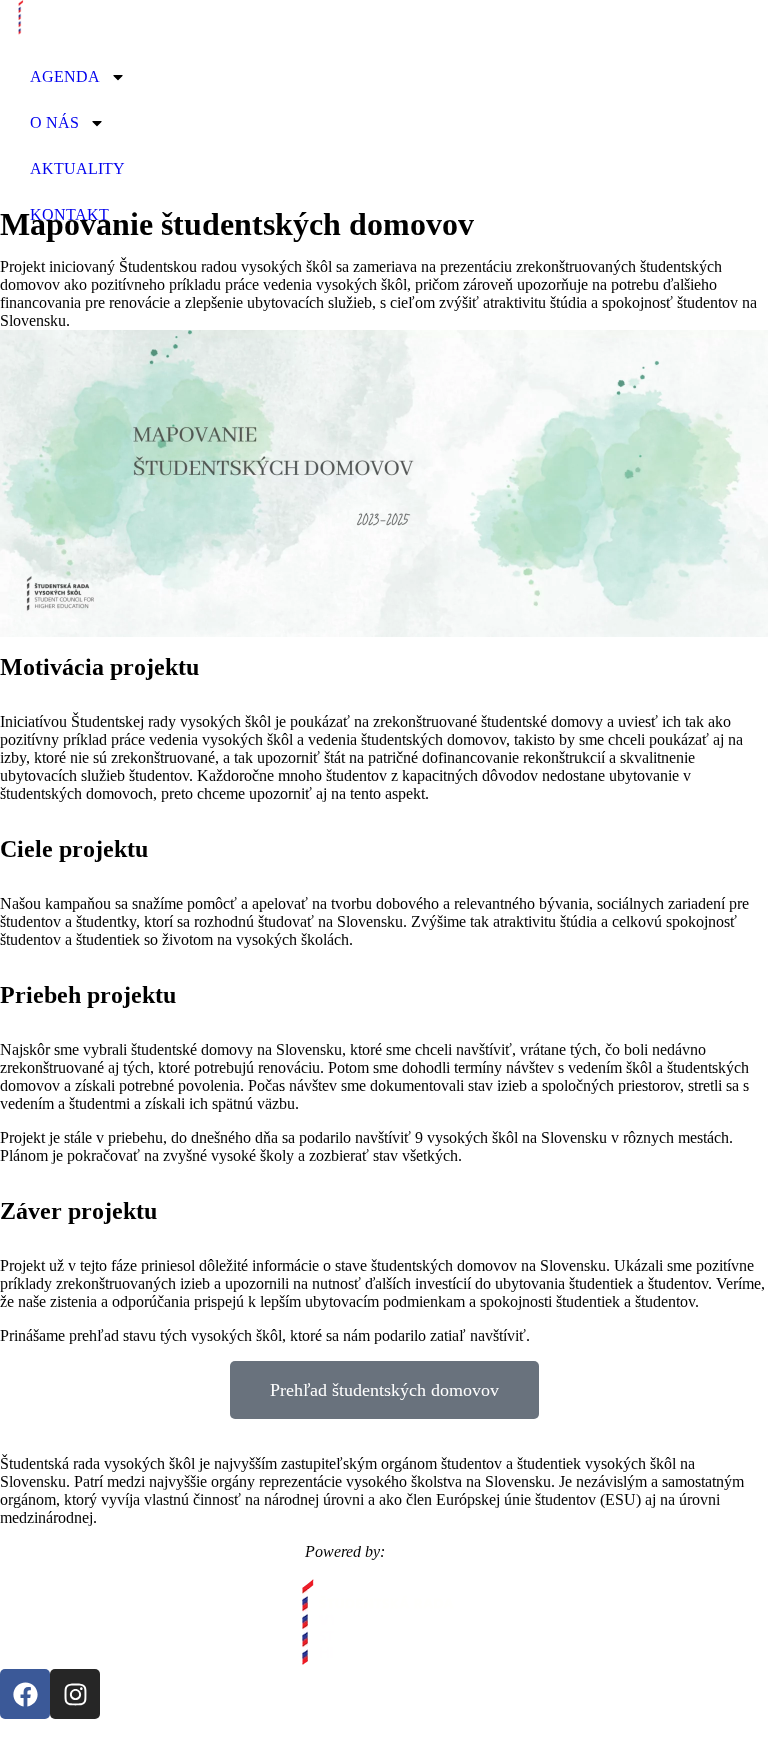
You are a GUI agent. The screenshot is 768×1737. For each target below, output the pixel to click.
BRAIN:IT (426, 1551)
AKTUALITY (77, 168)
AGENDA (65, 76)
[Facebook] (25, 1694)
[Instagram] (75, 1694)
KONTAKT (69, 214)
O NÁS (54, 122)
